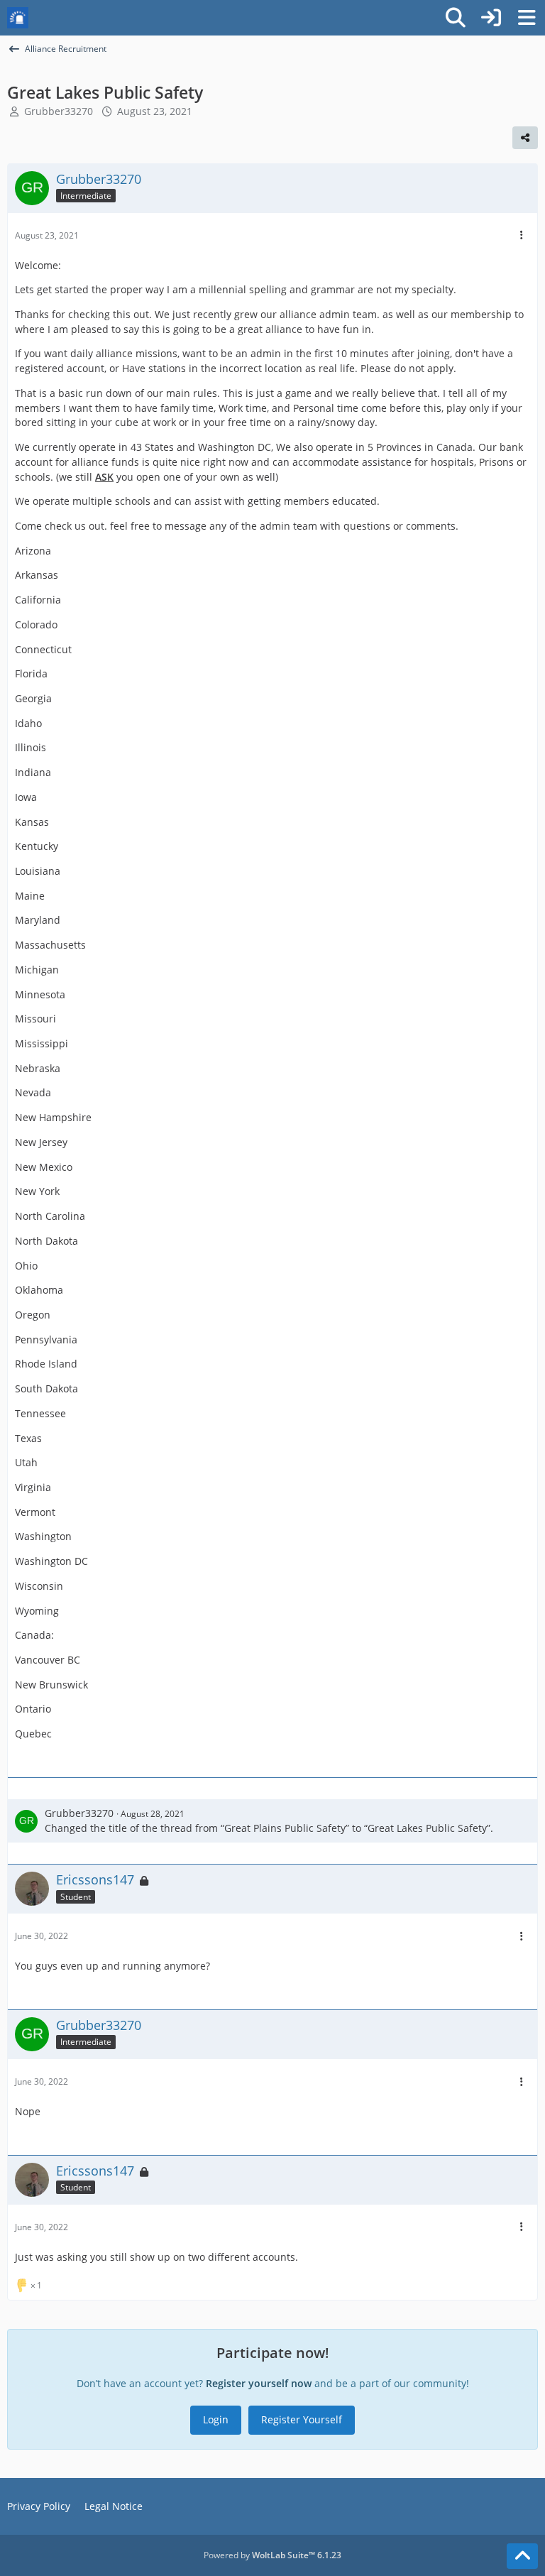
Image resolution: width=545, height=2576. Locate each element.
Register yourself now (259, 2383)
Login (216, 2419)
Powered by (272, 2555)
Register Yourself (302, 2419)
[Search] (456, 18)
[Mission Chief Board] (18, 18)
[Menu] (527, 18)
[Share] (525, 138)
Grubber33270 (59, 111)
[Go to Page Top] (522, 2556)
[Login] (491, 18)
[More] (522, 235)
